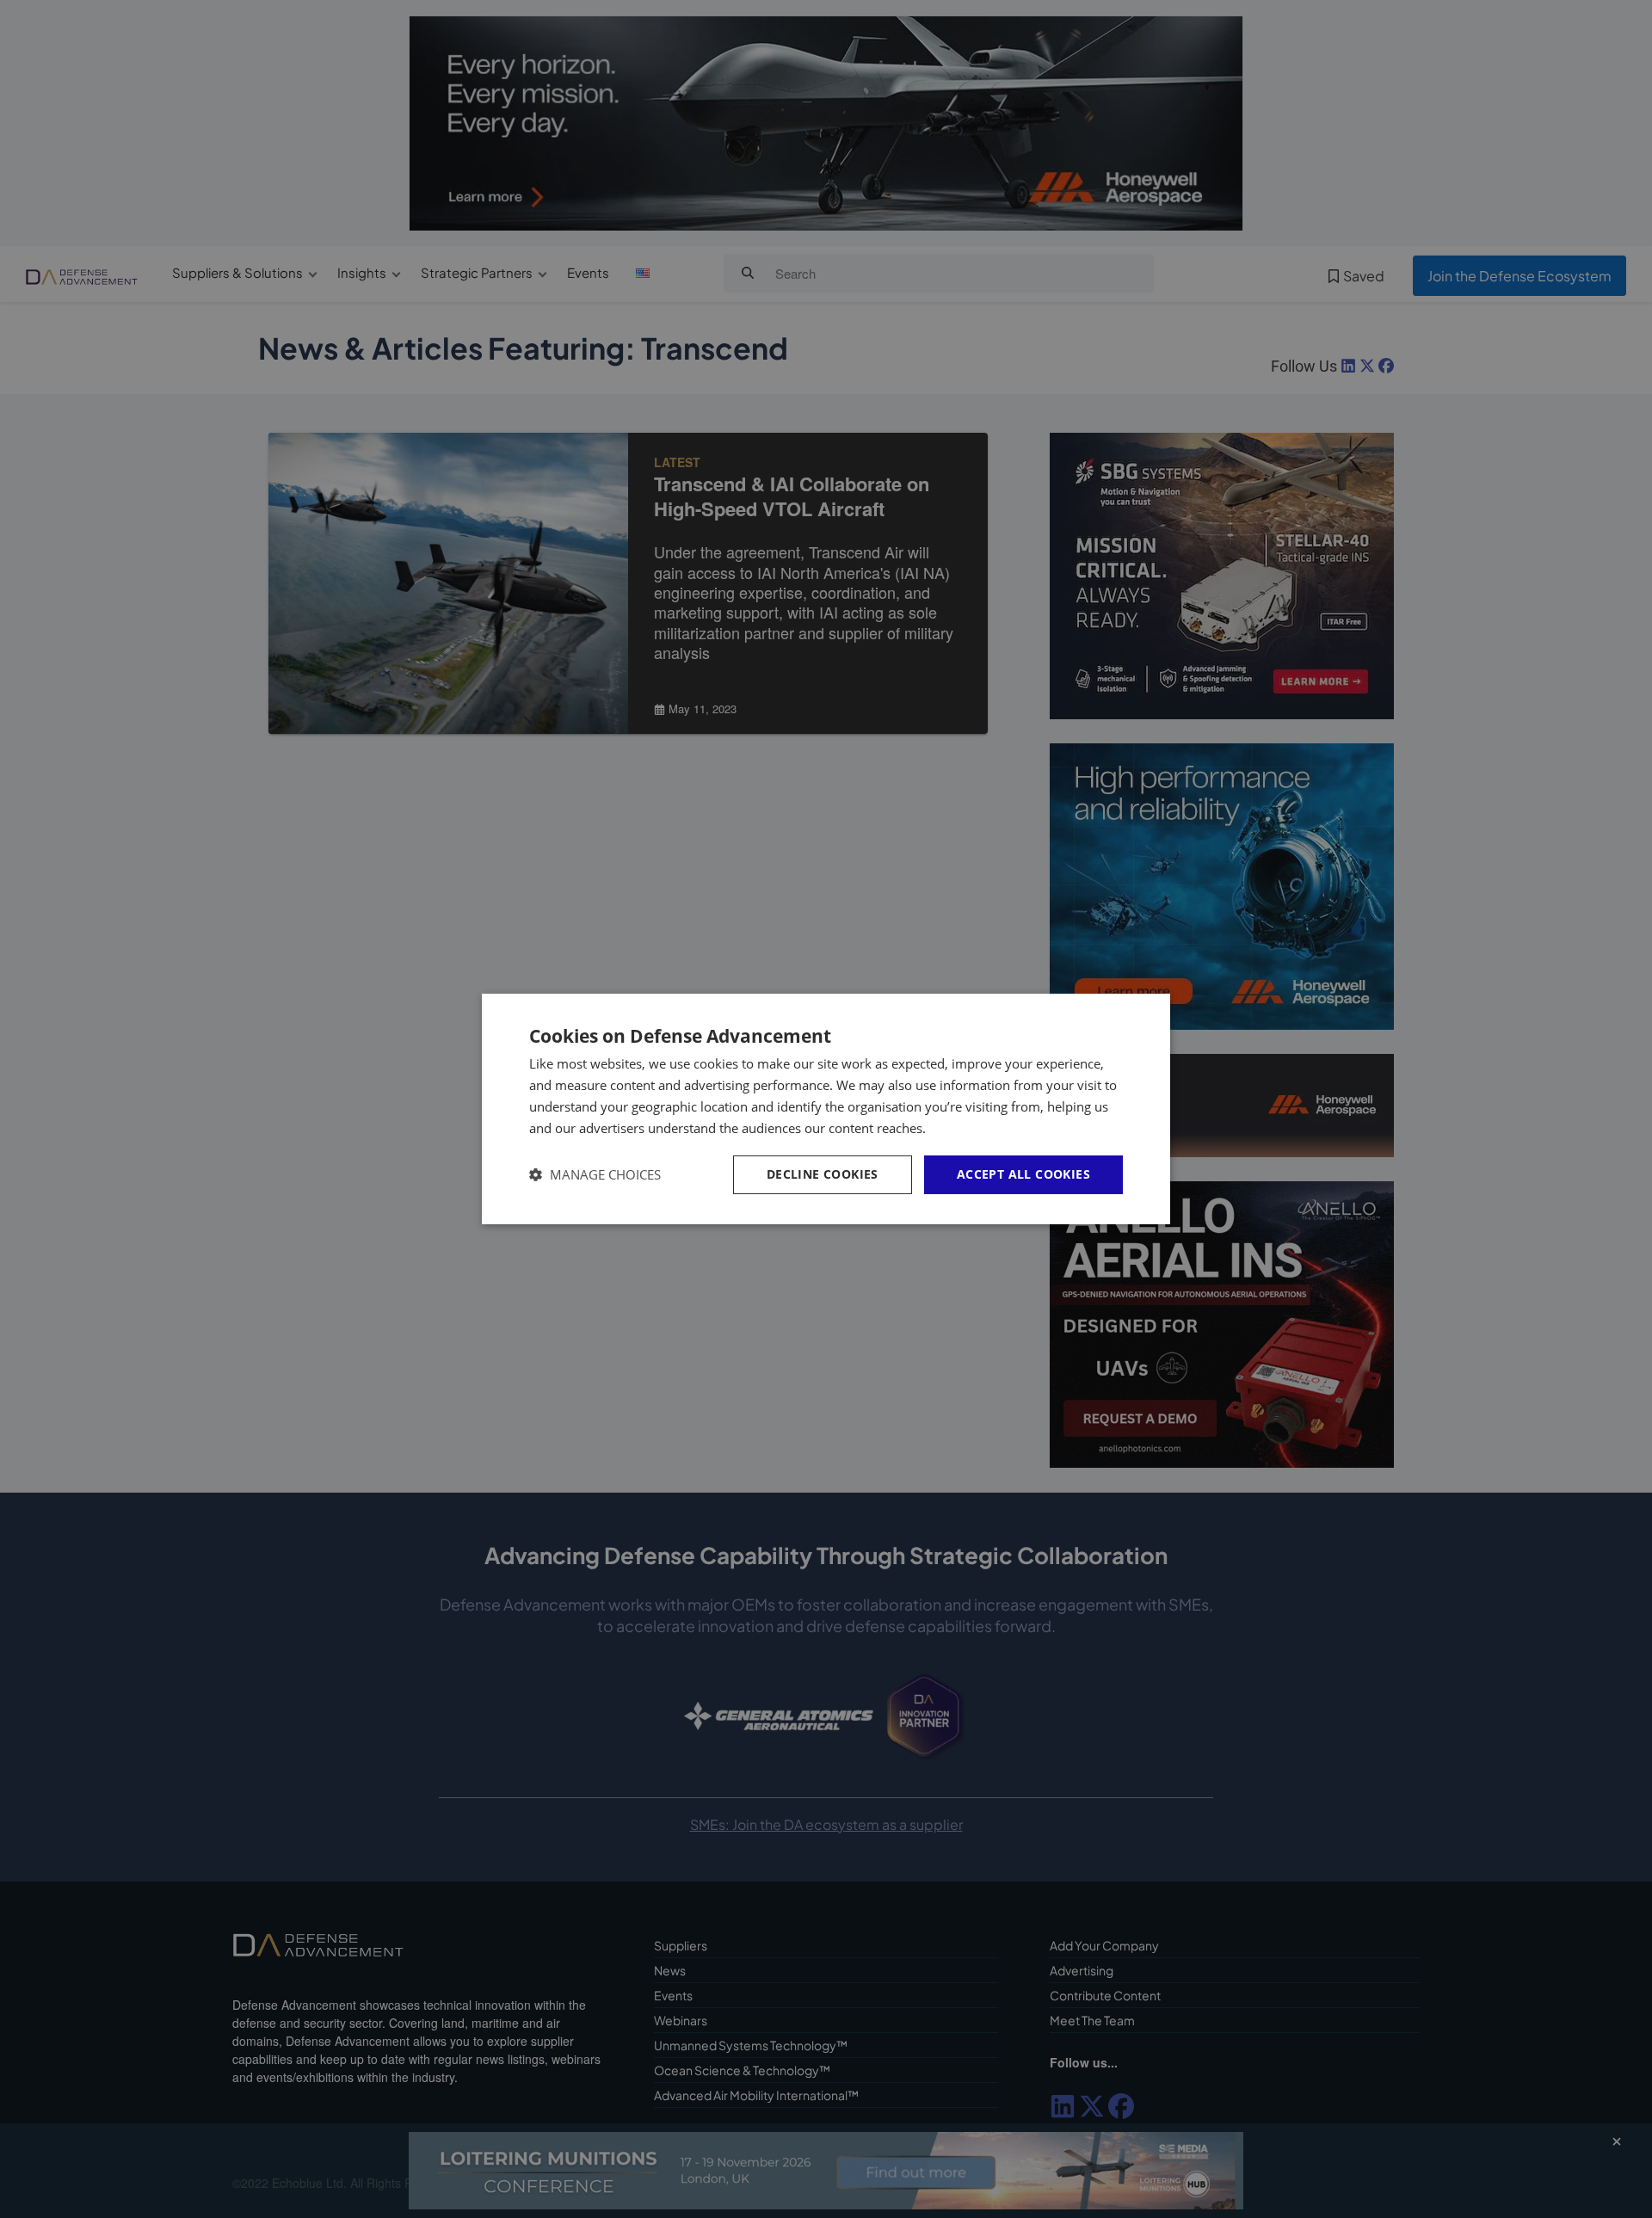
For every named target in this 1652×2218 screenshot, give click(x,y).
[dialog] (826, 1109)
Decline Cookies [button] (823, 1174)
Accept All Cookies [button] (1023, 1174)
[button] (595, 1175)
